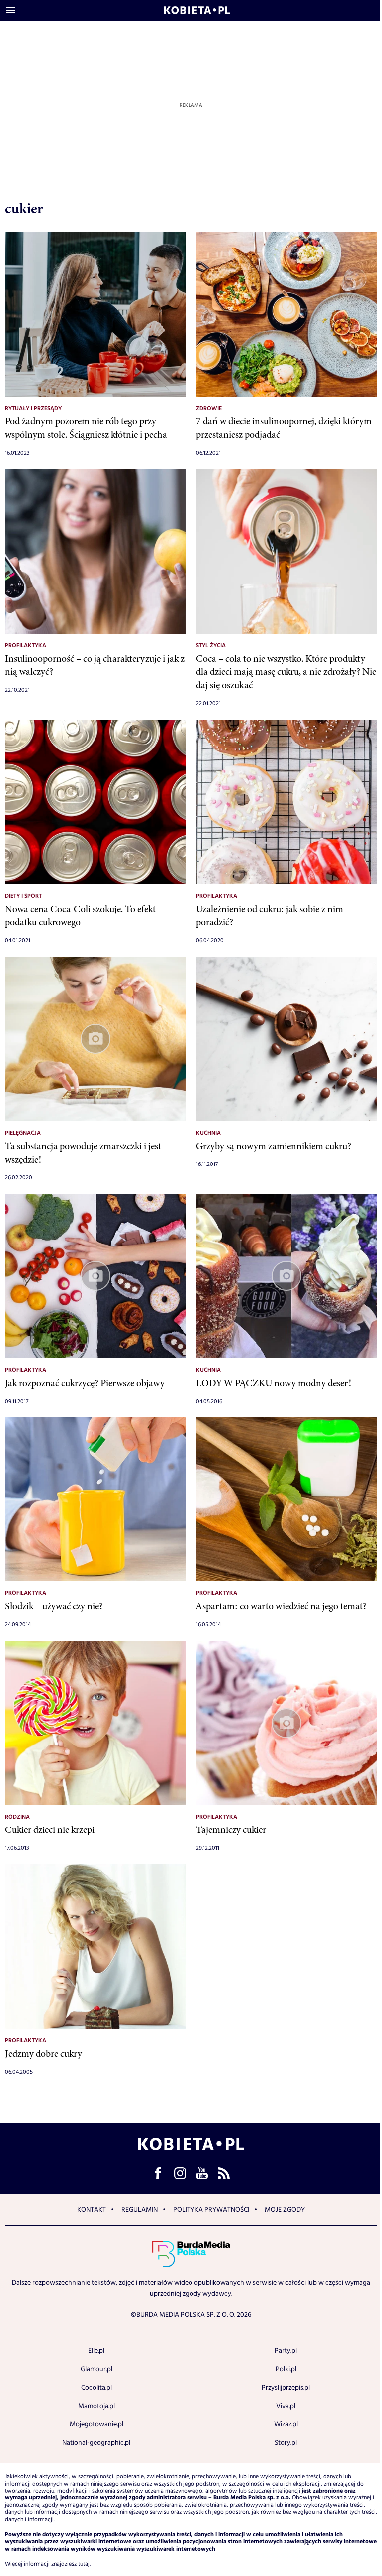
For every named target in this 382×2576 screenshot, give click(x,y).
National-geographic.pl (96, 2443)
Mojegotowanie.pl (96, 2424)
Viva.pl (286, 2406)
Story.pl (286, 2443)
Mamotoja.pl (96, 2406)
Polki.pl (286, 2369)
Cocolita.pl (96, 2388)
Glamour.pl (96, 2369)
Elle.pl (96, 2351)
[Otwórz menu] (11, 10)
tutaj (84, 2564)
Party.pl (286, 2351)
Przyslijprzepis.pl (286, 2388)
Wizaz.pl (286, 2424)
